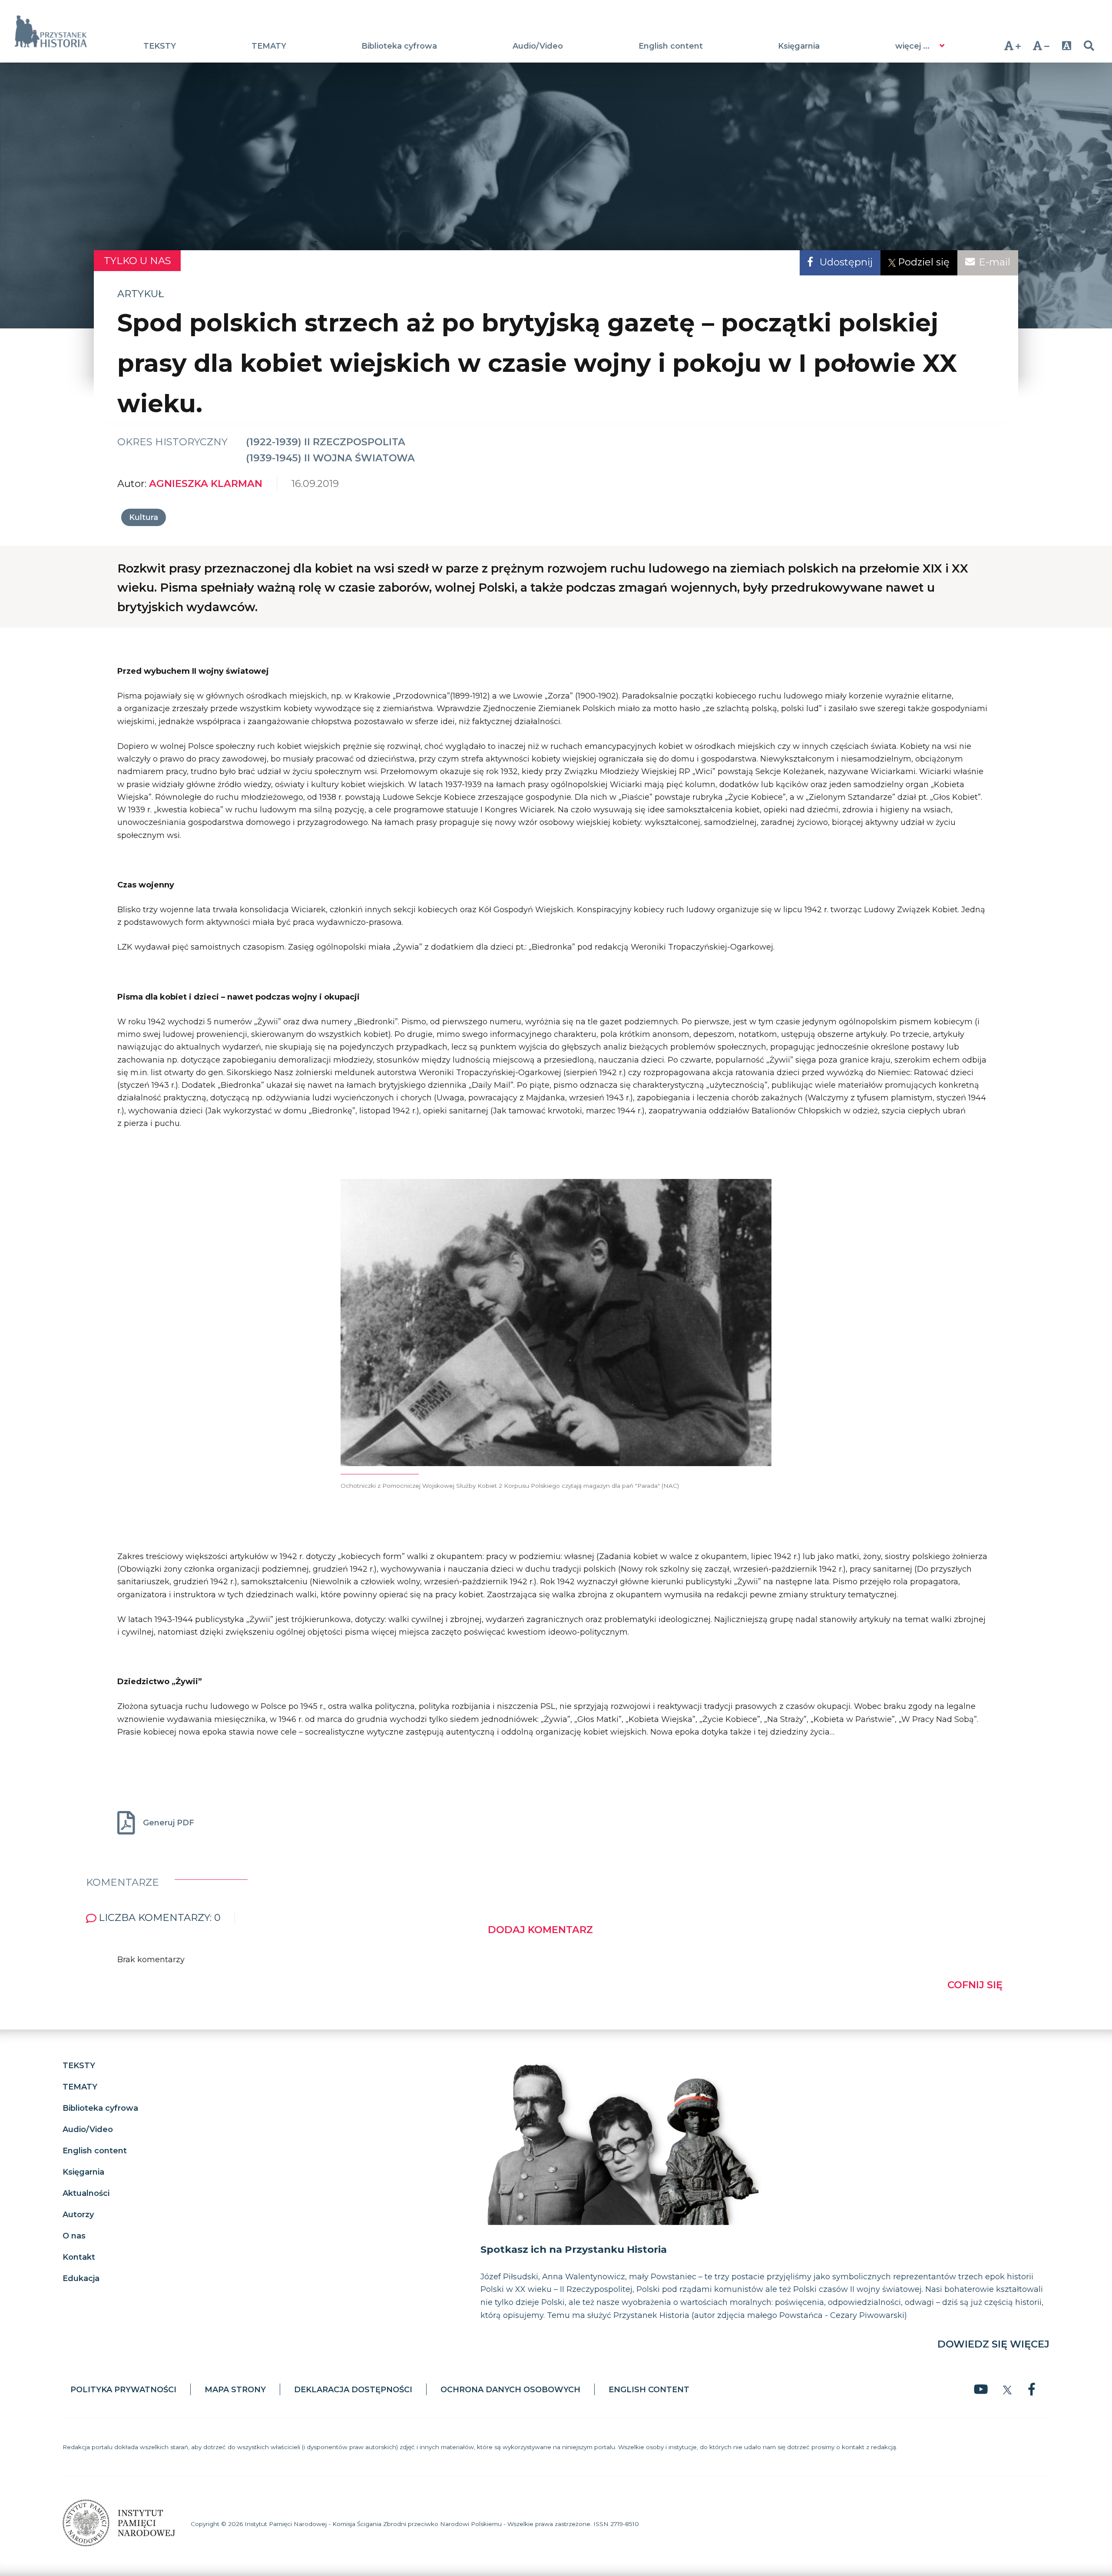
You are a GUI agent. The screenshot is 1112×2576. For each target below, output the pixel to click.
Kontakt (79, 2257)
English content (671, 46)
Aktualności (86, 2193)
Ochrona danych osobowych (510, 2390)
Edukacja (81, 2278)
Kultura (144, 517)
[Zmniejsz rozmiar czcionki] (1041, 46)
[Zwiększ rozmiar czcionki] (1012, 46)
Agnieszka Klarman (206, 483)
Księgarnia (799, 46)
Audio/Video (538, 46)
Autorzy (78, 2214)
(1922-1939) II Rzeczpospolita (326, 442)
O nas (74, 2235)
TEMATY (269, 46)
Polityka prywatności (123, 2390)
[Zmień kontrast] (1066, 46)
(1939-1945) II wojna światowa (330, 458)
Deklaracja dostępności (353, 2390)
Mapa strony (235, 2390)
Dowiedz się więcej (993, 2344)
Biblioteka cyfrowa (399, 46)
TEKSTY (160, 46)
